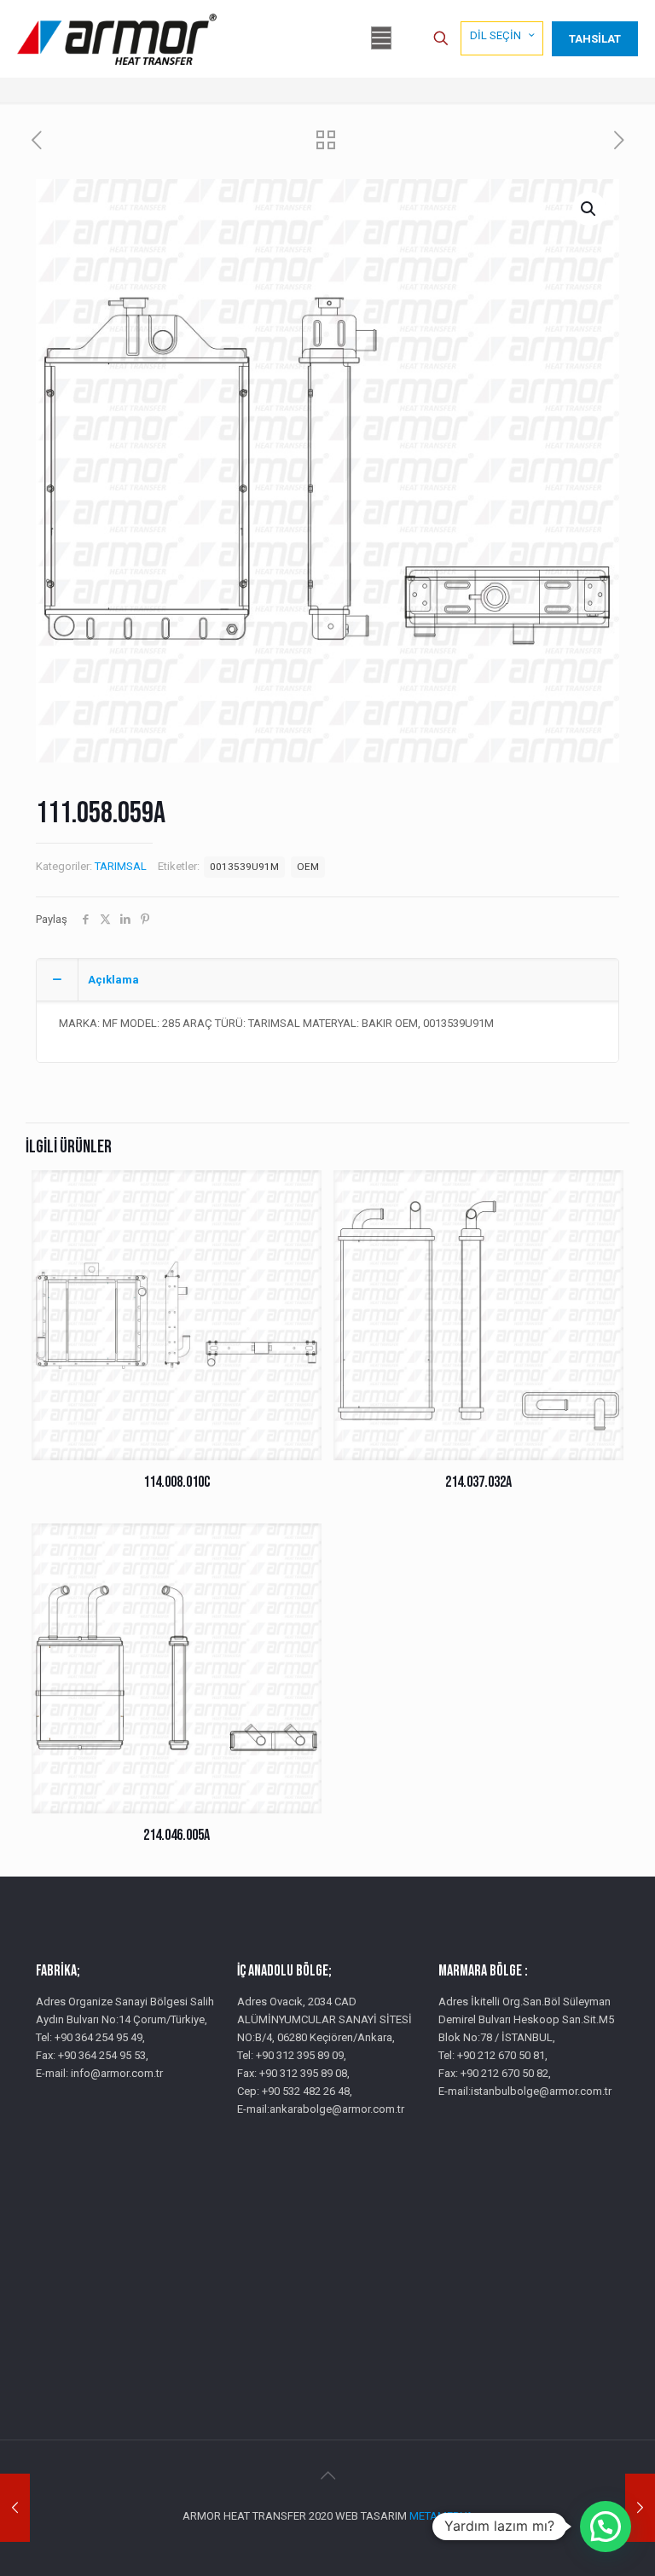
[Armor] (117, 38)
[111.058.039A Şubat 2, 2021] (15, 2508)
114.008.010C (177, 1482)
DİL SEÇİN (496, 35)
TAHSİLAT (595, 39)
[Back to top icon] (327, 2475)
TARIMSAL (121, 866)
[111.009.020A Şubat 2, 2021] (640, 2508)
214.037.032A (478, 1482)
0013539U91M (244, 867)
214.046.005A (177, 1835)
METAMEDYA (441, 2516)
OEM (308, 867)
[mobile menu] (381, 38)
